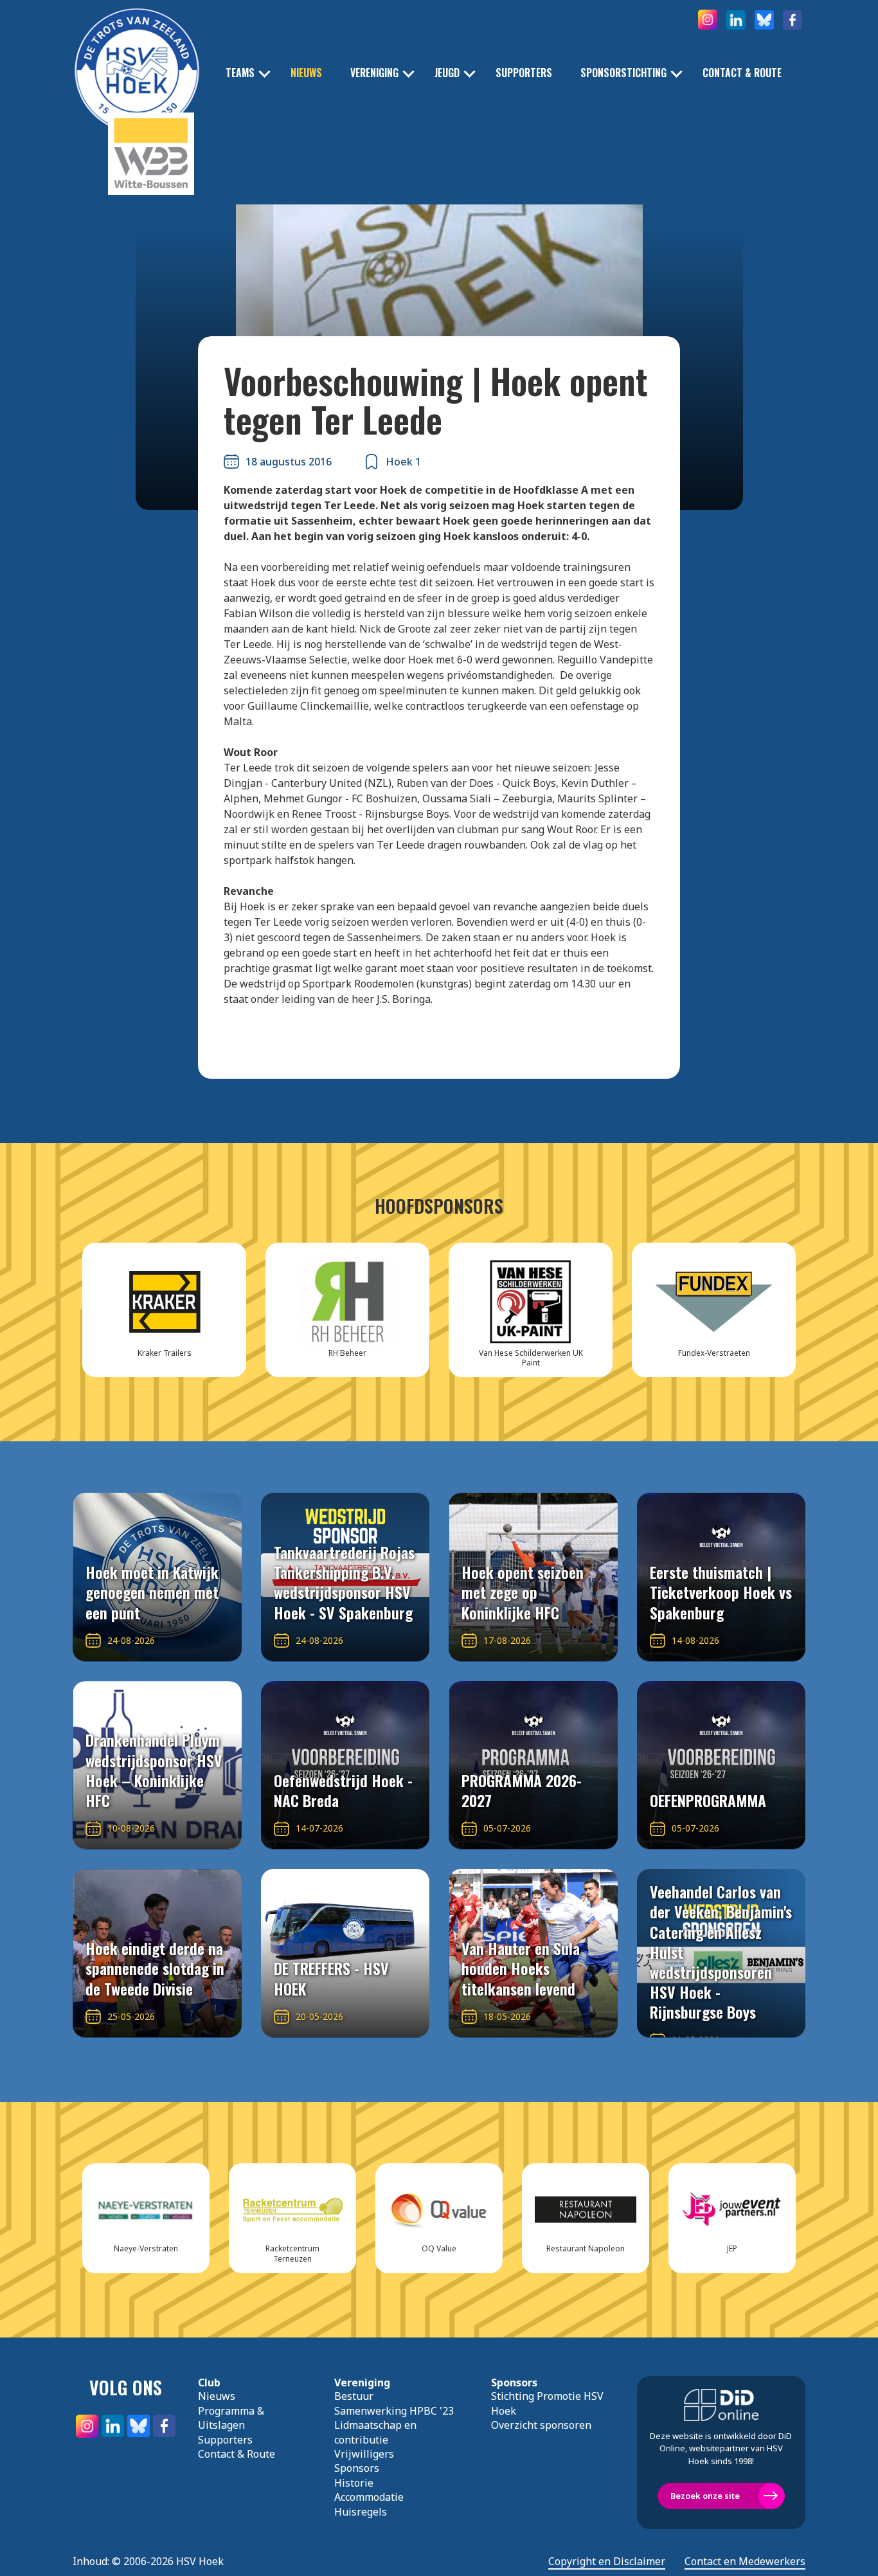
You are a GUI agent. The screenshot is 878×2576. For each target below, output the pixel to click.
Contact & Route (742, 73)
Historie (354, 2483)
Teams (240, 73)
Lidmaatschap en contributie (375, 2432)
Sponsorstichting (623, 73)
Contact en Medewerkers (745, 2562)
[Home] (137, 51)
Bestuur (354, 2396)
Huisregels (361, 2512)
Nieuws (306, 73)
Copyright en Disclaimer (607, 2562)
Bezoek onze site (705, 2496)
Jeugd (447, 73)
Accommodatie (369, 2497)
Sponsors (357, 2468)
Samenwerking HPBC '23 (394, 2411)
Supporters (524, 73)
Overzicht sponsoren (541, 2425)
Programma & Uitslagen (231, 2418)
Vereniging (374, 73)
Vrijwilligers (364, 2454)
